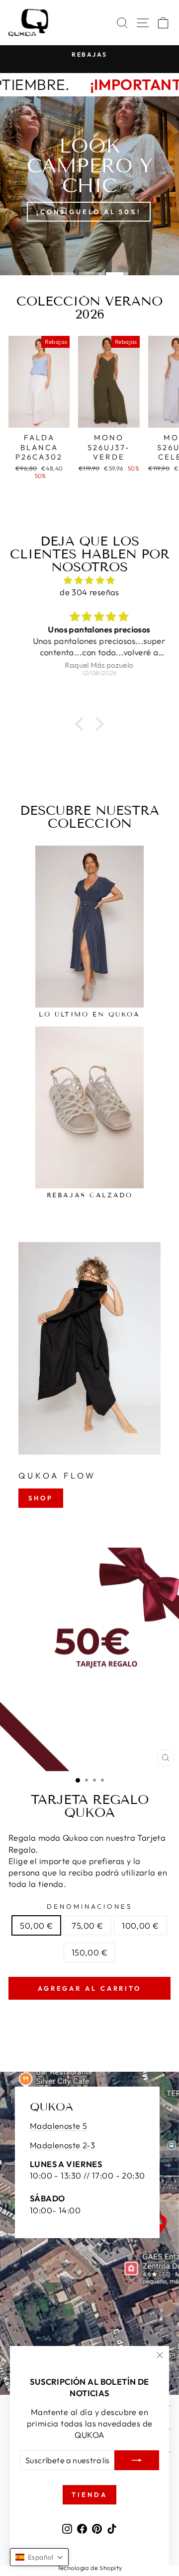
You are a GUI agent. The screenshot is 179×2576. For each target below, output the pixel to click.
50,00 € (36, 1925)
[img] (89, 580)
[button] (82, 724)
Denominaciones (89, 1906)
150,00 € (89, 1952)
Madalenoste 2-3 (62, 2145)
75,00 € (87, 1925)
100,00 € (140, 1925)
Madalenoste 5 (58, 2126)
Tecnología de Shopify (90, 2568)
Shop (41, 1498)
